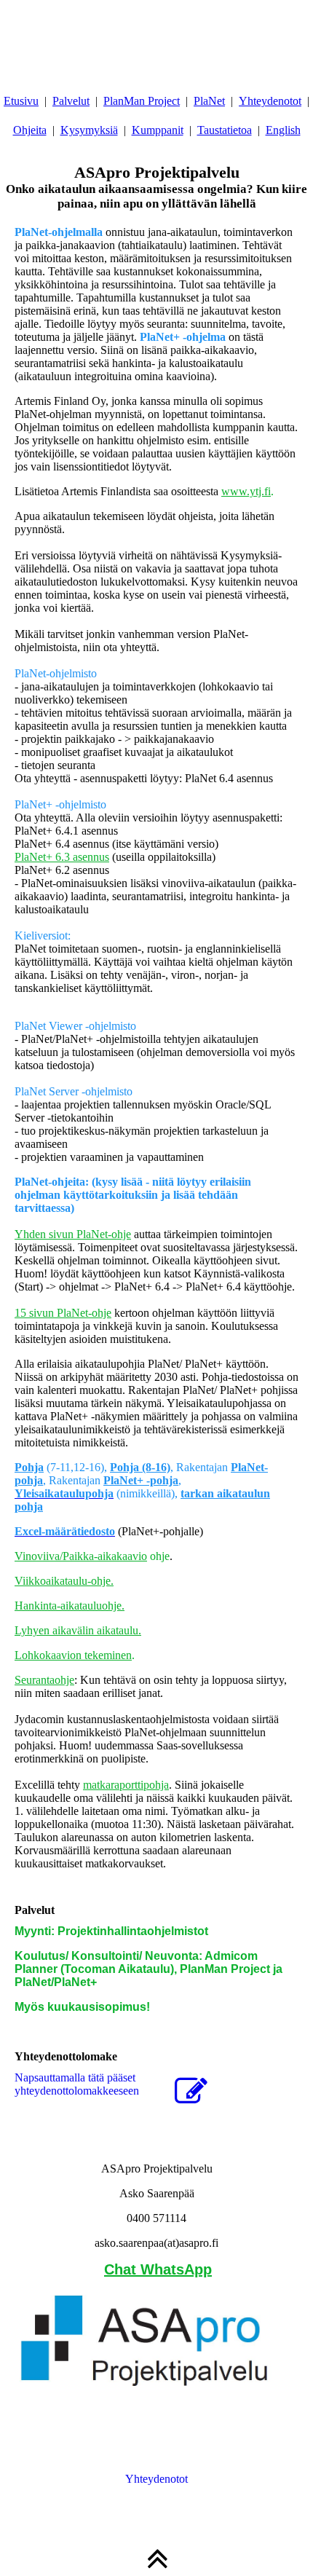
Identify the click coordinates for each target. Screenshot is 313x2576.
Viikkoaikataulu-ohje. (64, 1581)
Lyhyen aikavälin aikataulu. (78, 1630)
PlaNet (209, 101)
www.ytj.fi (246, 491)
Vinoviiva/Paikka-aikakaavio (81, 1556)
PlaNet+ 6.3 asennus (62, 857)
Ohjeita (30, 130)
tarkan (197, 1493)
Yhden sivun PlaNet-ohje (73, 1234)
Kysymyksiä (89, 130)
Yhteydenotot (270, 101)
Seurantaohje (44, 1680)
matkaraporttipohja (126, 1785)
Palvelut (71, 101)
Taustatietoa (225, 130)
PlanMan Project (142, 101)
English (283, 130)
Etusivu (21, 101)
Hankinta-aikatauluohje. (70, 1606)
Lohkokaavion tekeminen (73, 1655)
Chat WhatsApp (158, 2269)
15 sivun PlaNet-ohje (63, 1313)
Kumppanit (158, 130)
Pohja (29, 1467)
